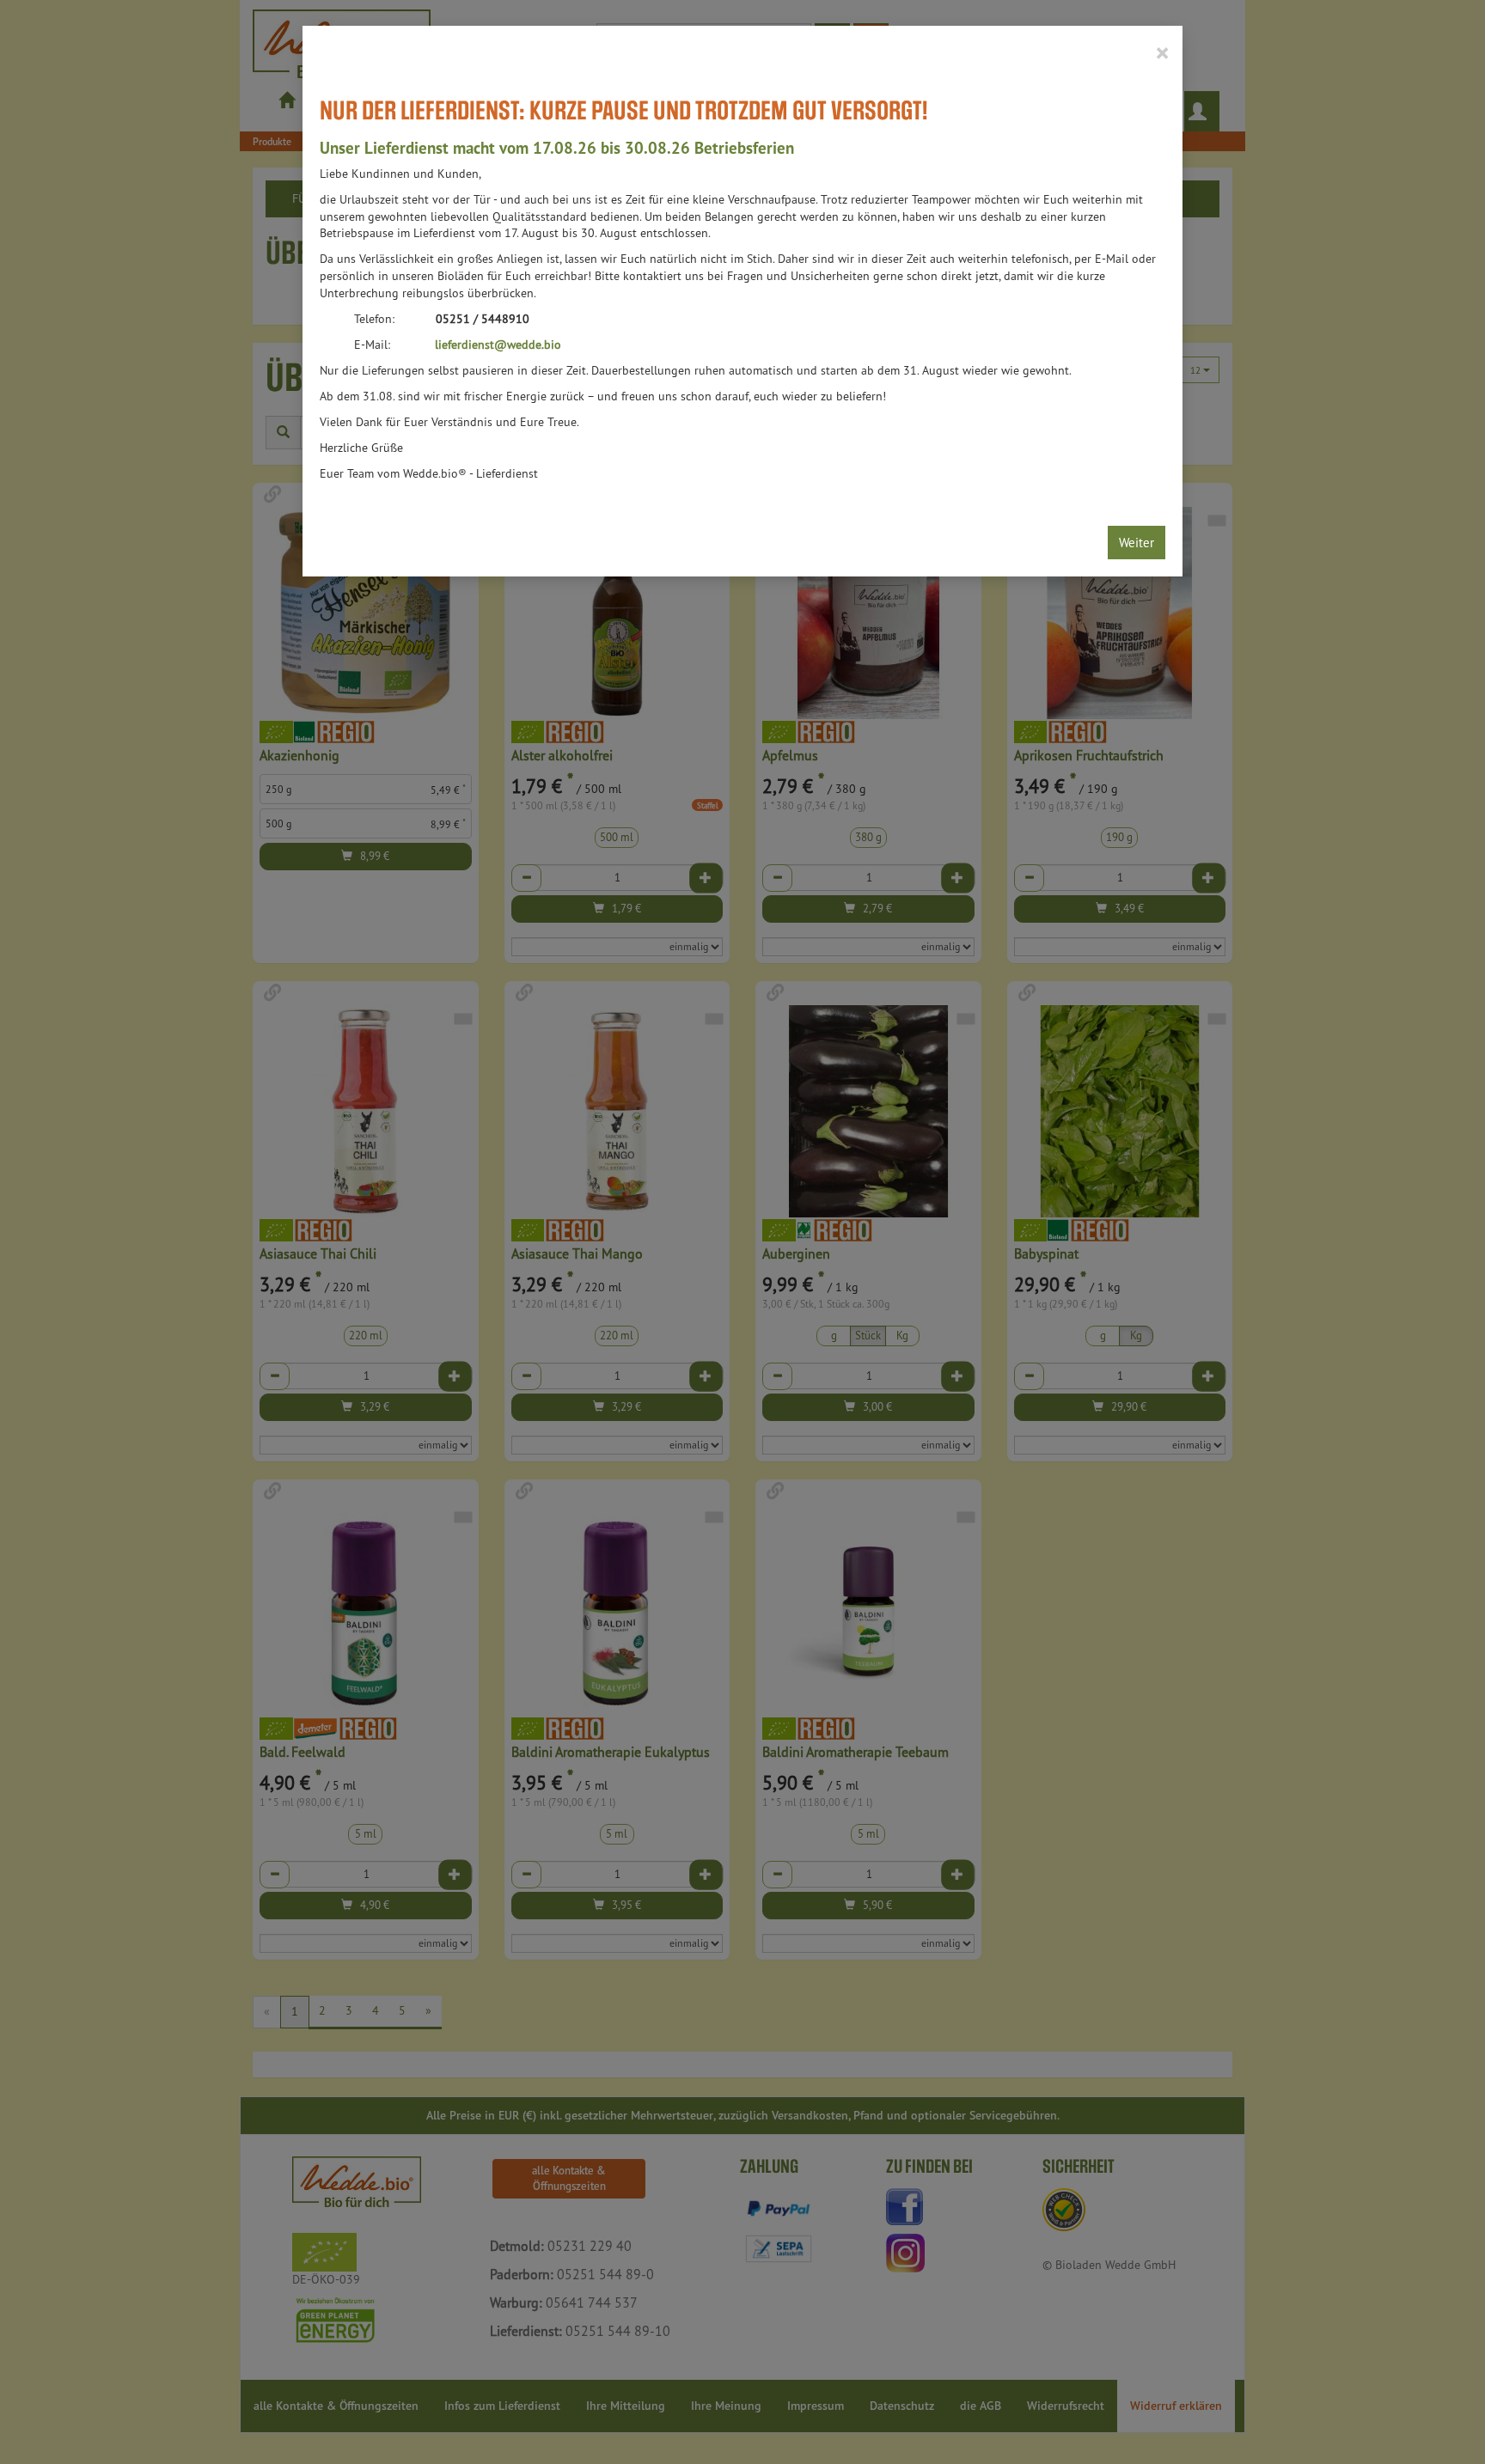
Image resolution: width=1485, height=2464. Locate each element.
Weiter (1137, 543)
